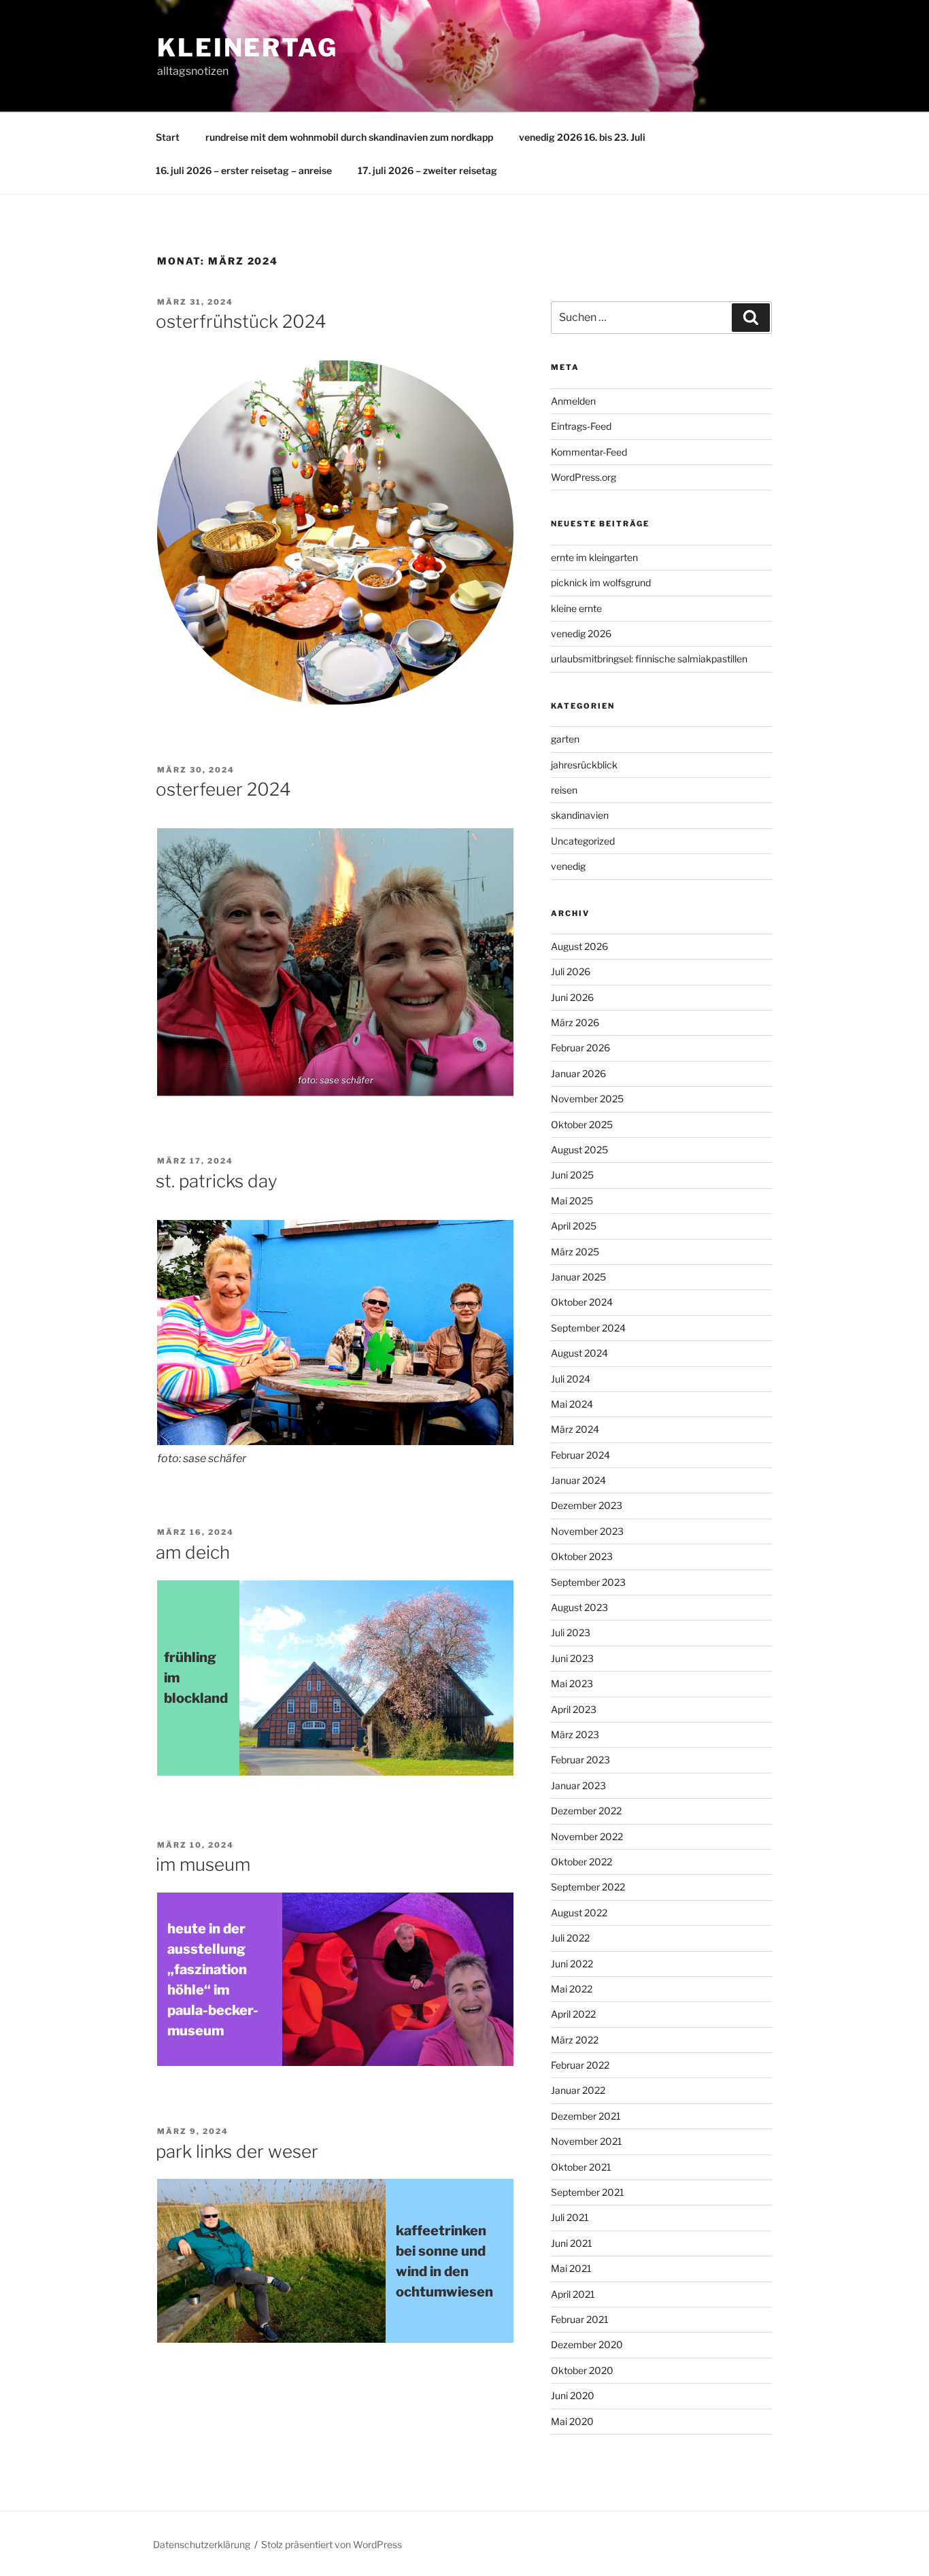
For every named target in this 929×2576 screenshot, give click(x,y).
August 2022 (579, 1913)
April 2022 (573, 2014)
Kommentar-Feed (589, 452)
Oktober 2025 (582, 1124)
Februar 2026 (580, 1048)
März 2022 (575, 2040)
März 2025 (575, 1252)
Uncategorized (583, 841)
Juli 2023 (571, 1632)
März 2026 (575, 1022)
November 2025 (587, 1099)
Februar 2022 (580, 2065)
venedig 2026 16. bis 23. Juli (582, 137)
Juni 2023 (572, 1658)
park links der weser (237, 2151)
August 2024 (579, 1353)
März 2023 (575, 1734)
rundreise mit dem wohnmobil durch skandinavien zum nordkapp (349, 137)
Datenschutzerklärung (202, 2544)
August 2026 (579, 946)
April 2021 (573, 2294)
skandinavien (580, 815)
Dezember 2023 (587, 1505)
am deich (193, 1552)
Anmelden (573, 401)
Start (168, 137)
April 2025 (574, 1226)
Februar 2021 (580, 2319)
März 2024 (575, 1429)
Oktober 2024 (582, 1302)
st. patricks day (217, 1181)
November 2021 (587, 2141)
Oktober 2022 (581, 1862)
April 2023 (574, 1709)
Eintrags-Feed (581, 426)
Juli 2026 (571, 971)
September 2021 (588, 2192)
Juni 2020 (573, 2395)
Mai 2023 (572, 1683)
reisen (564, 790)
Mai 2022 (572, 1989)
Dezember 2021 (586, 2116)
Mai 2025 (572, 1201)
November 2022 (587, 1836)
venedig (568, 866)
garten (565, 739)
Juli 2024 (571, 1379)
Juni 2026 (572, 997)
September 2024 (588, 1328)
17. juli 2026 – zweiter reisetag (427, 170)
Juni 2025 (572, 1175)
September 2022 (588, 1887)
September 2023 (588, 1582)
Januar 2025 (578, 1277)
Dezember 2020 (587, 2344)
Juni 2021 (572, 2243)
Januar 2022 (578, 2090)
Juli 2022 (570, 1938)
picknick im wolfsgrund (601, 582)
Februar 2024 (580, 1455)
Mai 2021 (571, 2268)
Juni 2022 (572, 1964)
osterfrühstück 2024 (241, 321)
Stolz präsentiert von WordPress (332, 2544)
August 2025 (579, 1150)
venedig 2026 (581, 633)
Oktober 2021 (581, 2167)
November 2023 (587, 1531)
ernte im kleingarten (594, 557)
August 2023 (579, 1607)
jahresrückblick (584, 765)
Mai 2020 (572, 2421)
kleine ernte (576, 608)
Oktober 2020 (582, 2370)
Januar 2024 (578, 1480)
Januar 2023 (578, 1785)
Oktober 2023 (582, 1556)
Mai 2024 (572, 1404)
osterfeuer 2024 (223, 789)
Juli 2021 (570, 2217)
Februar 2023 (580, 1760)
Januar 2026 (578, 1073)
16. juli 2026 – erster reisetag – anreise (244, 170)
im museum (203, 1864)
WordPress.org (584, 477)
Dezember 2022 (586, 1811)
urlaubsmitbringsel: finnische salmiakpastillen (649, 659)
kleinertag (248, 48)
